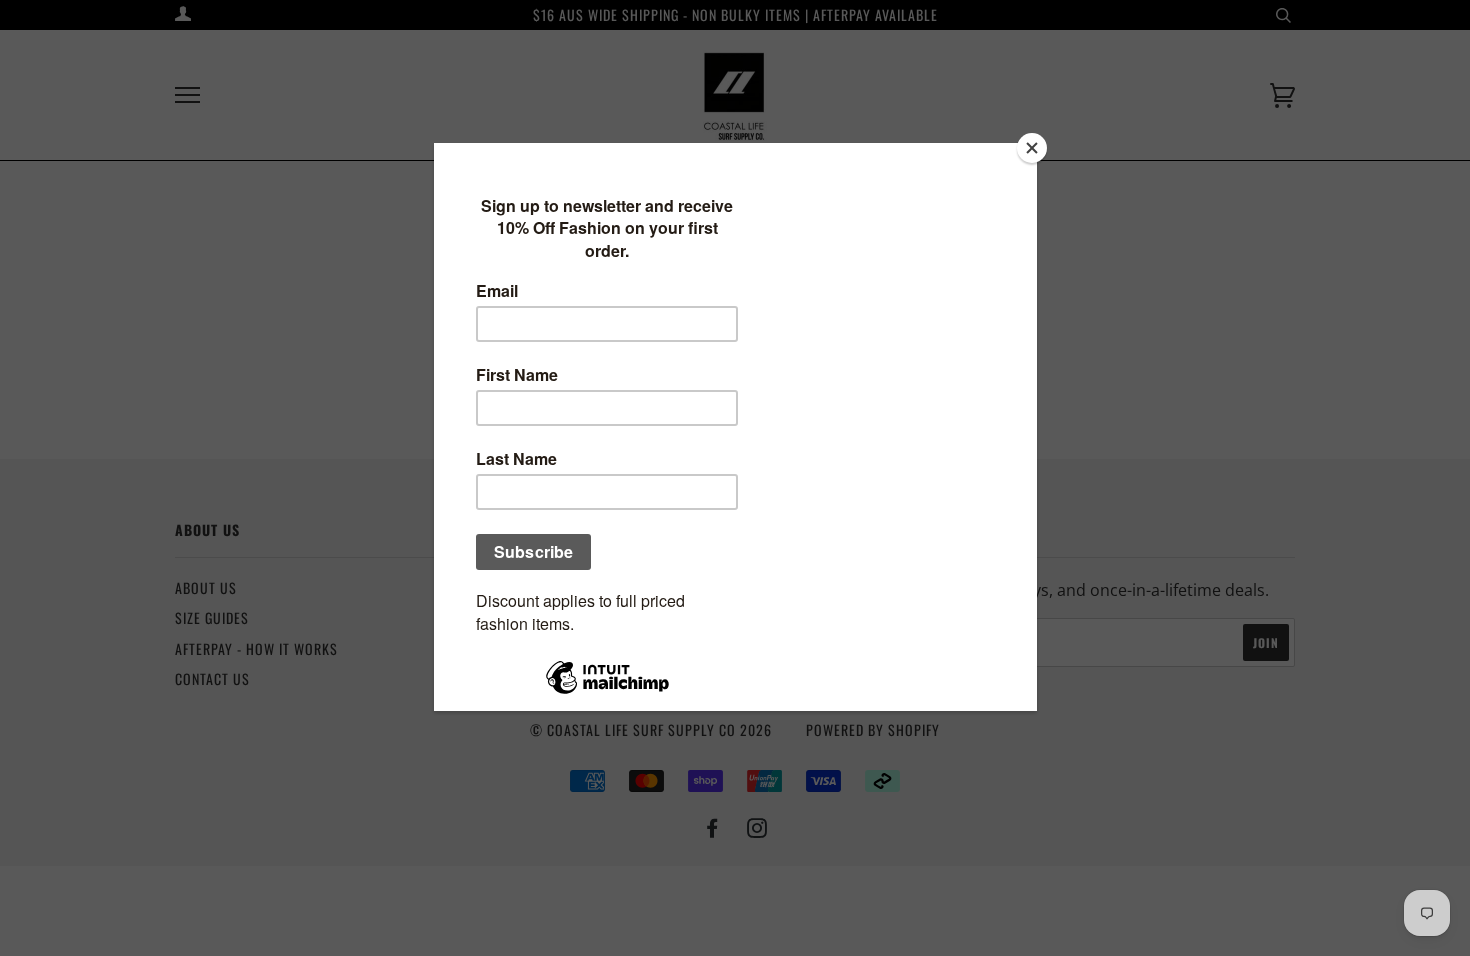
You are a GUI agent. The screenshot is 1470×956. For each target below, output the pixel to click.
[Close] (1032, 148)
